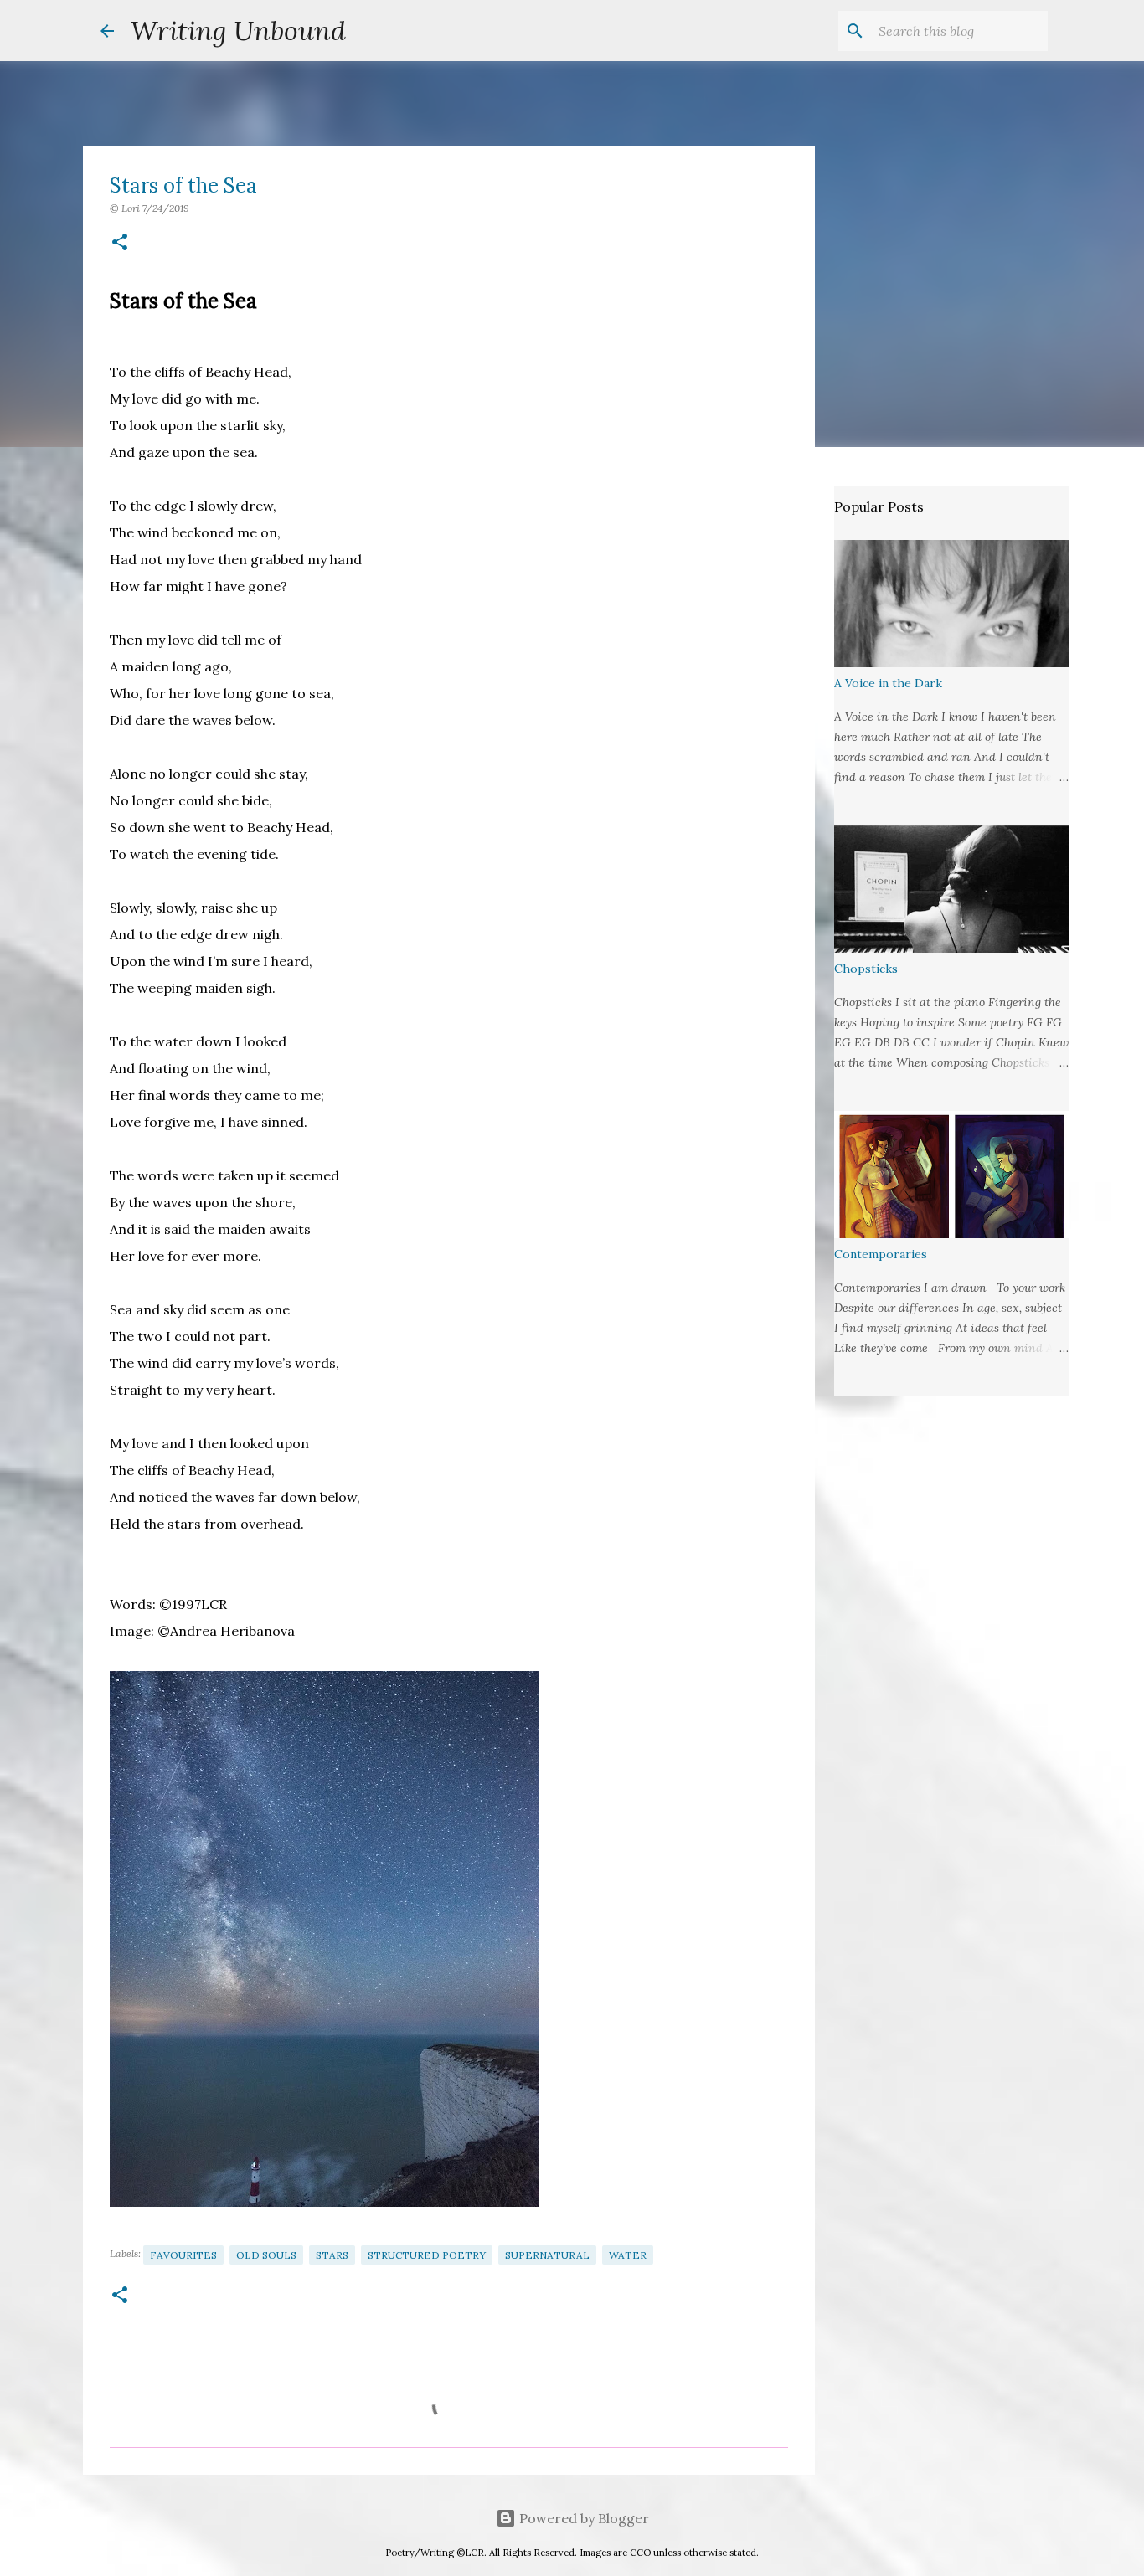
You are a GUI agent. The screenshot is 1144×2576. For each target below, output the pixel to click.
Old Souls (266, 2255)
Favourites (183, 2255)
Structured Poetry (427, 2255)
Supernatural (547, 2255)
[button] (120, 243)
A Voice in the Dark (888, 683)
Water (628, 2255)
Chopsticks (866, 969)
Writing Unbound (238, 31)
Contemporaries (881, 1254)
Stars (332, 2255)
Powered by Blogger (582, 2518)
